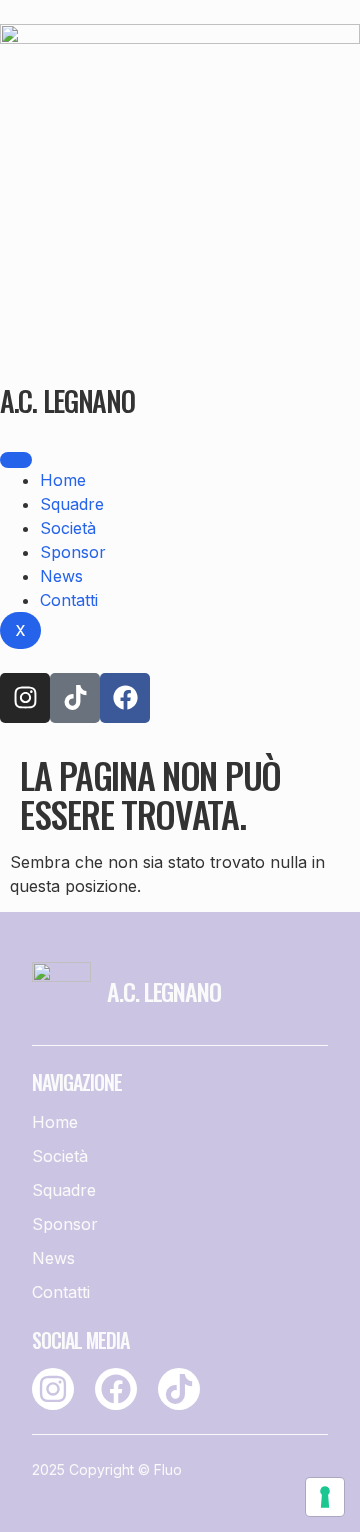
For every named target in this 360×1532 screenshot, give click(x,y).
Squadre (72, 504)
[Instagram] (25, 698)
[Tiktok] (75, 698)
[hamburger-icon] (16, 460)
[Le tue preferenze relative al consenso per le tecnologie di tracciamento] (325, 1497)
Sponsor (73, 552)
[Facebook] (125, 698)
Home (63, 480)
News (61, 576)
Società (68, 528)
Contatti (69, 600)
